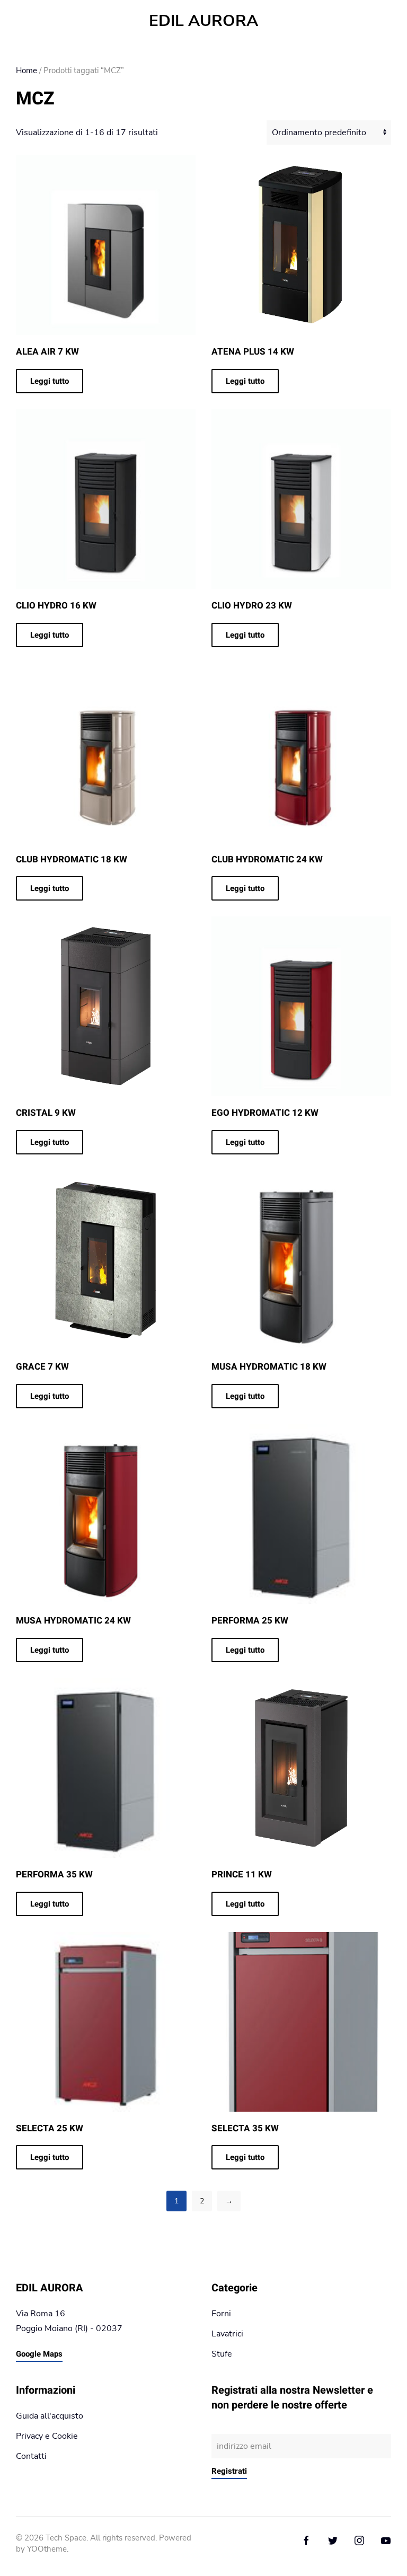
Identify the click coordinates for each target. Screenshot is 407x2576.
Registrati (229, 2471)
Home (26, 70)
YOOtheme (47, 2549)
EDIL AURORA (203, 21)
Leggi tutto (50, 381)
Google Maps (39, 2354)
